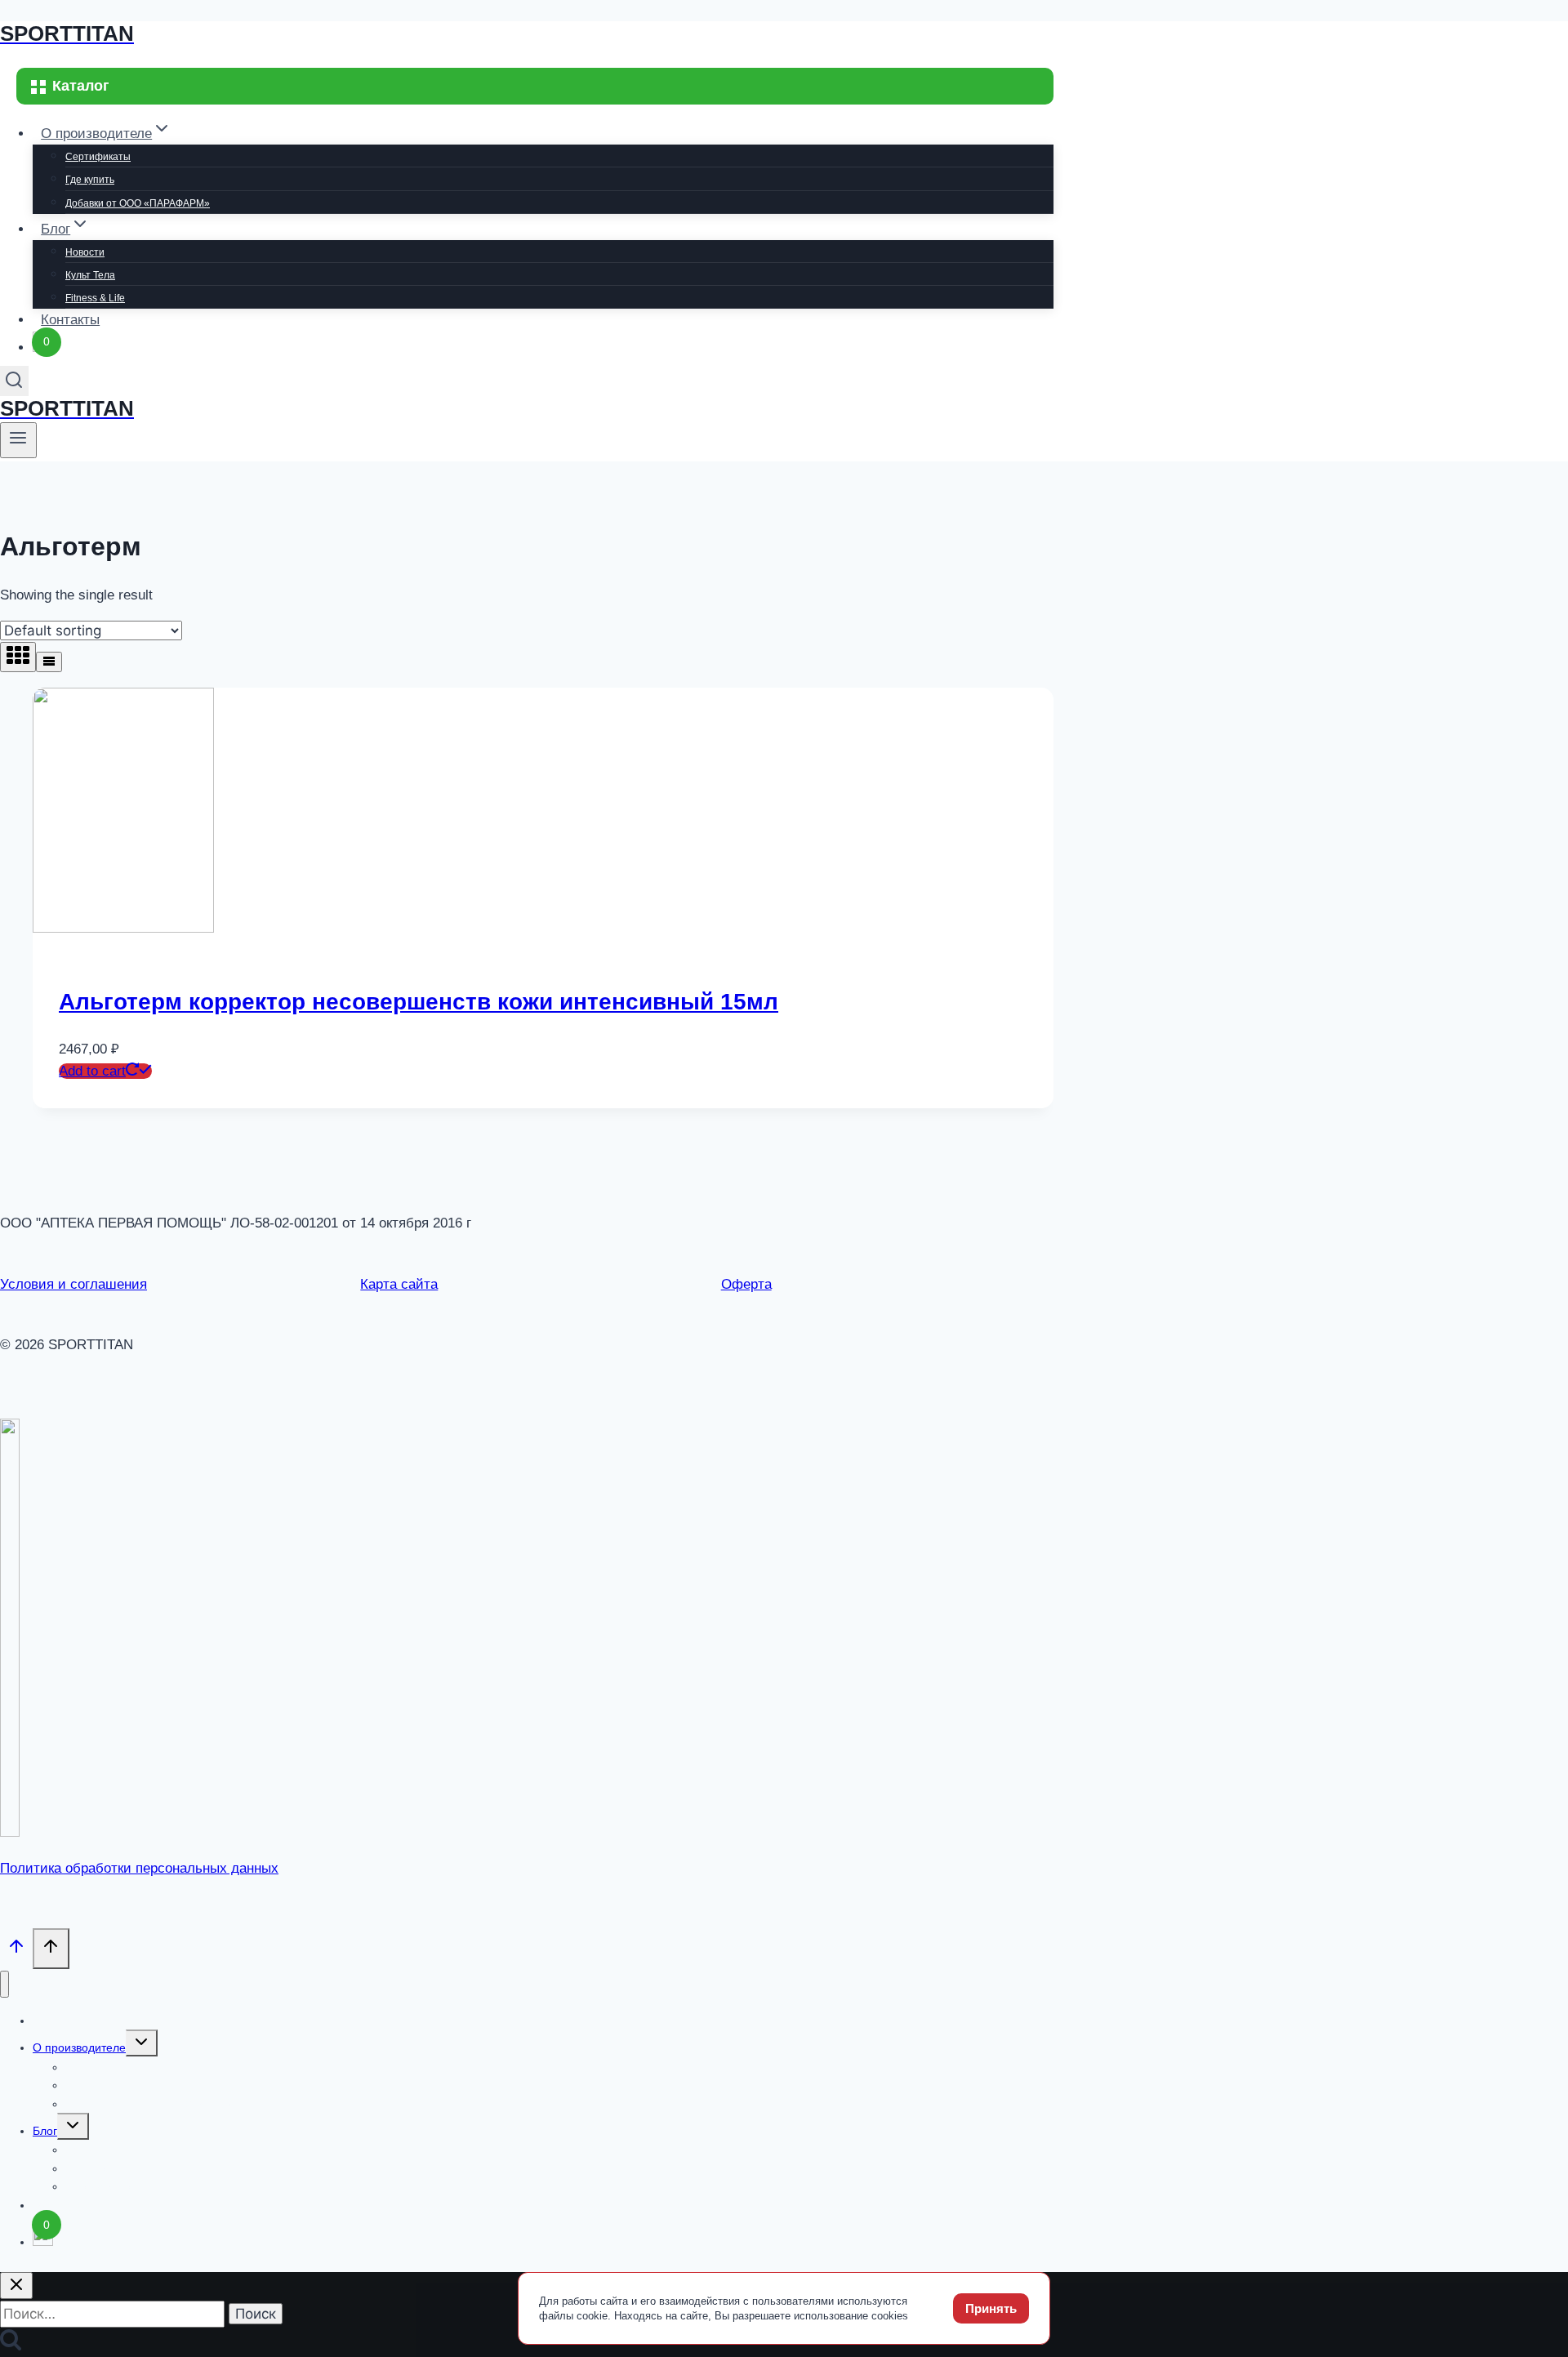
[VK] (10, 1832)
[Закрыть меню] (4, 1984)
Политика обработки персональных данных (139, 1868)
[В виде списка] (49, 662)
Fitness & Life (95, 298)
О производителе (79, 2047)
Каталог (53, 2021)
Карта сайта (399, 1284)
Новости (85, 252)
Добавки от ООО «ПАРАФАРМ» (138, 203)
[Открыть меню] (18, 440)
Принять (991, 2308)
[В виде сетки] (18, 657)
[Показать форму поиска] (14, 381)
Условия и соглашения (73, 1284)
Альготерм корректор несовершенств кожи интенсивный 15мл (419, 1002)
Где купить (90, 180)
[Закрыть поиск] (16, 2286)
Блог (45, 2131)
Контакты (70, 320)
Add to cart (92, 1071)
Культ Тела (90, 275)
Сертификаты (98, 157)
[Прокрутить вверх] (16, 1950)
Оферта (746, 1284)
